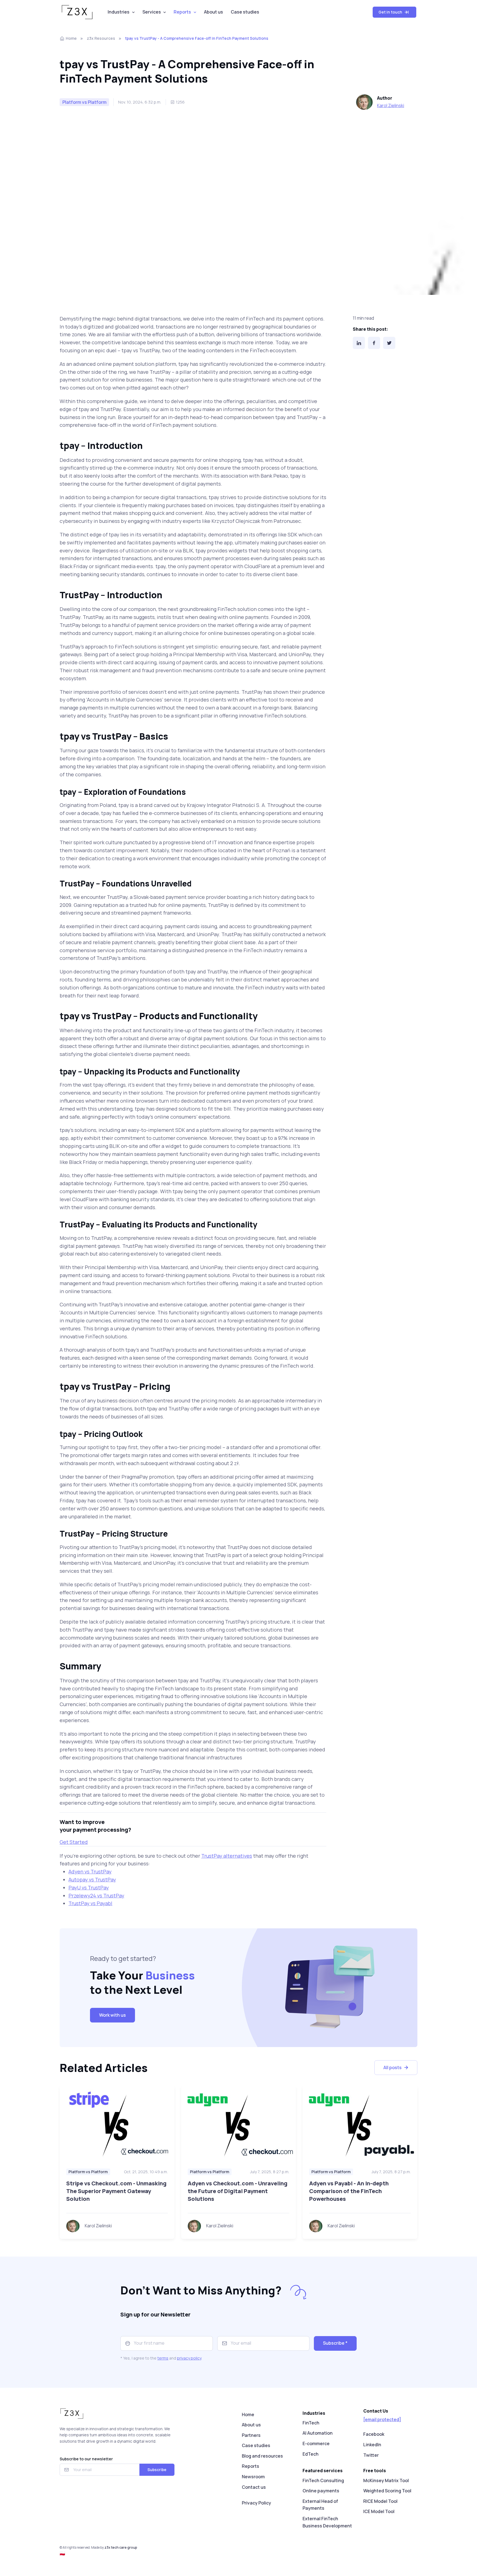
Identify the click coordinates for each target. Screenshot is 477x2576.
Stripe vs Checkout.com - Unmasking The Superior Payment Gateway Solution (116, 2191)
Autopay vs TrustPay (92, 1879)
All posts (393, 2067)
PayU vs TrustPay (89, 1887)
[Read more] (117, 2124)
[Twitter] (389, 343)
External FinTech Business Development (327, 2522)
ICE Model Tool (379, 2511)
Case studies (245, 12)
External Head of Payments (320, 2505)
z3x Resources (101, 38)
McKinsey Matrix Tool (386, 2480)
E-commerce (316, 2443)
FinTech (311, 2423)
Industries (119, 12)
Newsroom (253, 2477)
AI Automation (318, 2433)
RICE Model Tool (380, 2501)
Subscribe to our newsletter (86, 2459)
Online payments (321, 2491)
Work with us (112, 2015)
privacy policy (189, 2358)
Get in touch (391, 12)
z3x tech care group (121, 2547)
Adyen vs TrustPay (90, 1871)
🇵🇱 (62, 2553)
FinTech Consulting (323, 2480)
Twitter (371, 2455)
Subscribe (157, 2470)
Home (71, 38)
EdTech (311, 2454)
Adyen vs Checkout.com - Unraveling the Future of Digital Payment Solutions (238, 2191)
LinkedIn (372, 2445)
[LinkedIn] (359, 343)
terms (163, 2358)
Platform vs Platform (88, 2172)
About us (214, 12)
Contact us (254, 2487)
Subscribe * (335, 2343)
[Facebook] (374, 343)
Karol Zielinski (391, 105)
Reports (182, 12)
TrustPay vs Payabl (90, 1903)
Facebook (374, 2434)
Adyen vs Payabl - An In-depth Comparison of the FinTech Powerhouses (349, 2191)
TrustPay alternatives (227, 1856)
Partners (251, 2435)
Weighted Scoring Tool (387, 2491)
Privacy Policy (256, 2503)
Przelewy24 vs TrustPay (96, 1895)
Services (152, 12)
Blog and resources (262, 2456)
